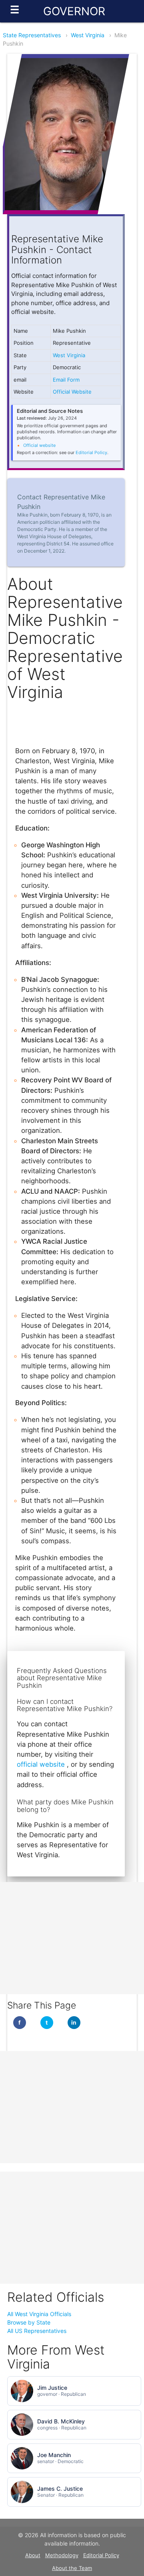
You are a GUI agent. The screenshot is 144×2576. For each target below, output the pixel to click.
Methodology (62, 2555)
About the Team (72, 2568)
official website (42, 1764)
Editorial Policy (91, 452)
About (33, 2555)
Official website (39, 445)
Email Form (66, 380)
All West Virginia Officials (39, 2314)
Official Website (72, 392)
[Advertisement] (72, 1938)
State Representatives (32, 35)
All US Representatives (37, 2331)
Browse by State (29, 2322)
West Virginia (88, 35)
